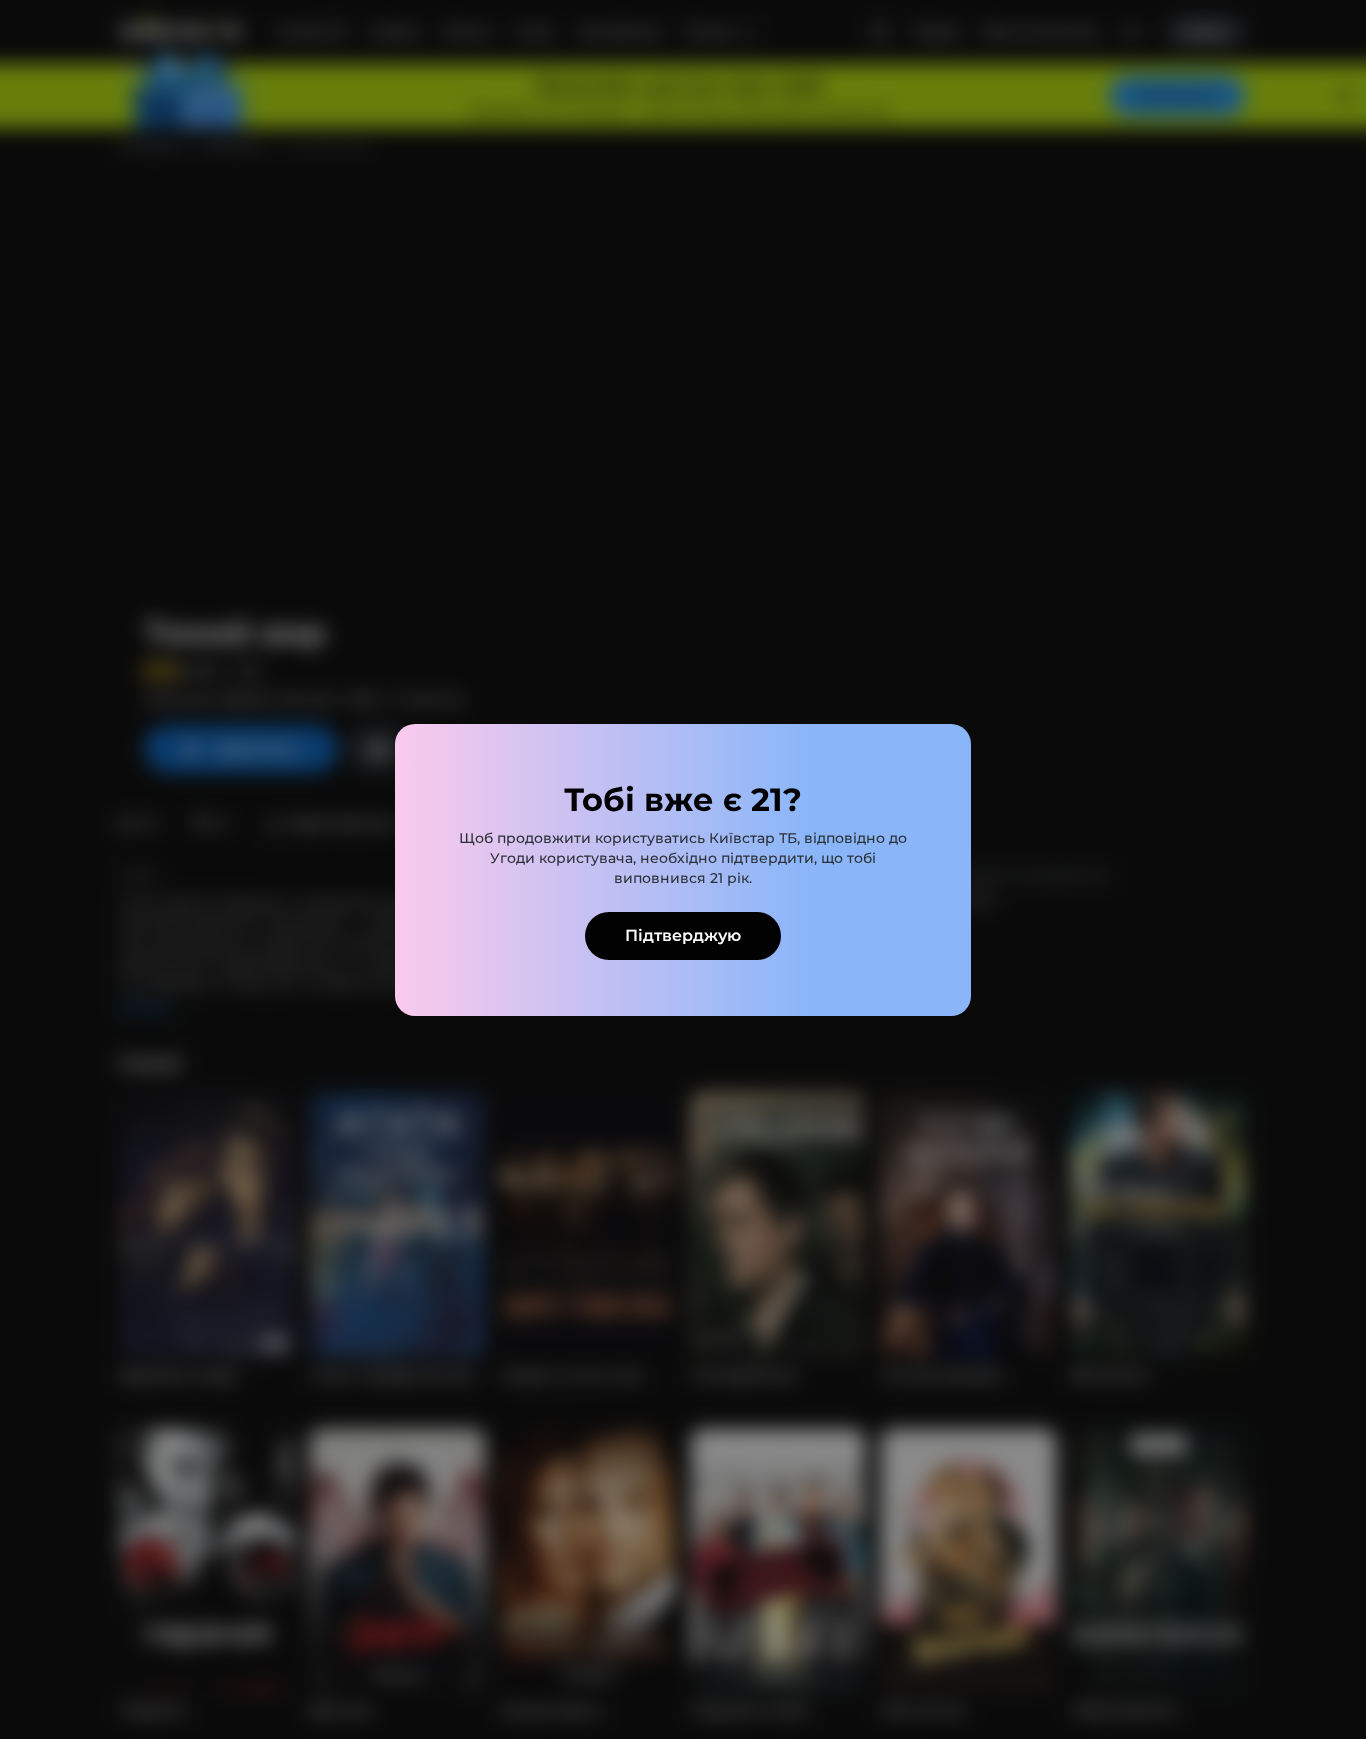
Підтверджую (683, 935)
